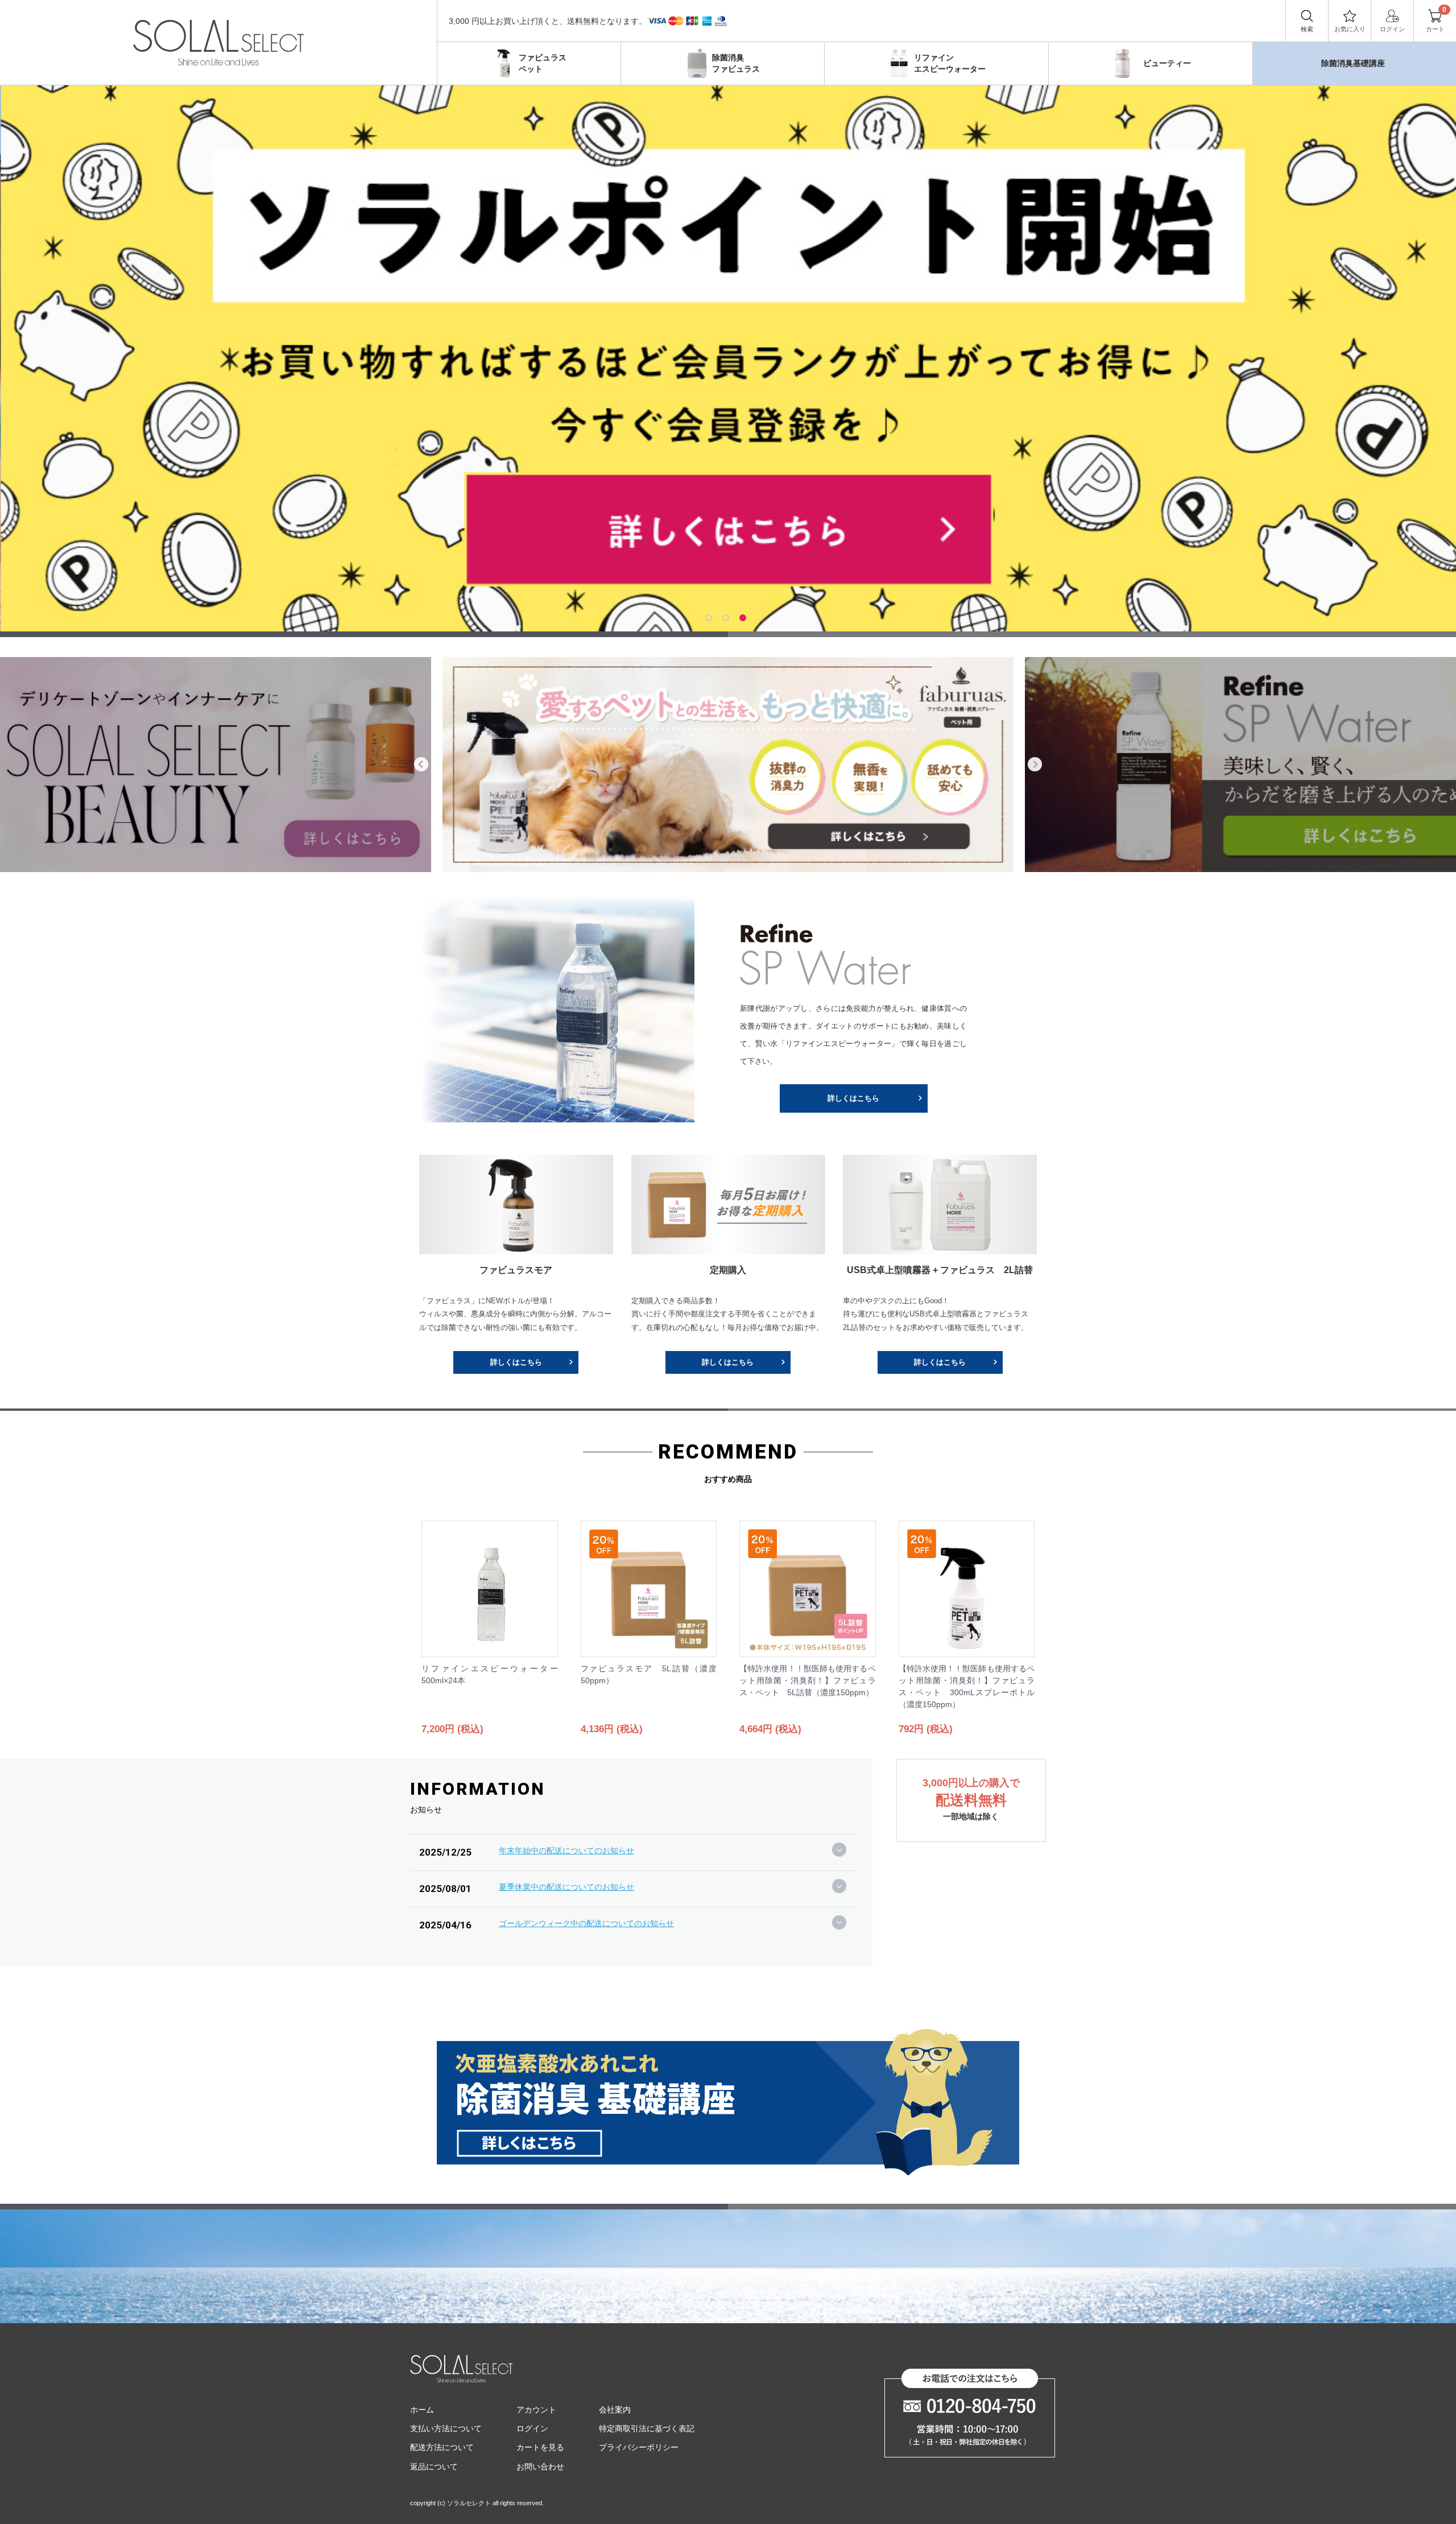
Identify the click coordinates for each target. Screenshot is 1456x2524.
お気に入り (1350, 29)
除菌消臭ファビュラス (736, 63)
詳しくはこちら (853, 1098)
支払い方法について (446, 2428)
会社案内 (615, 2410)
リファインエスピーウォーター (950, 63)
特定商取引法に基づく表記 (647, 2428)
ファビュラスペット (543, 63)
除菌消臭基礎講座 (1353, 63)
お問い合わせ (540, 2467)
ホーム (422, 2410)
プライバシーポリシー (639, 2448)
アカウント (536, 2410)
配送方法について (442, 2448)
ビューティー (1167, 63)
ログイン (1392, 29)
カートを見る (540, 2448)
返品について (434, 2467)
